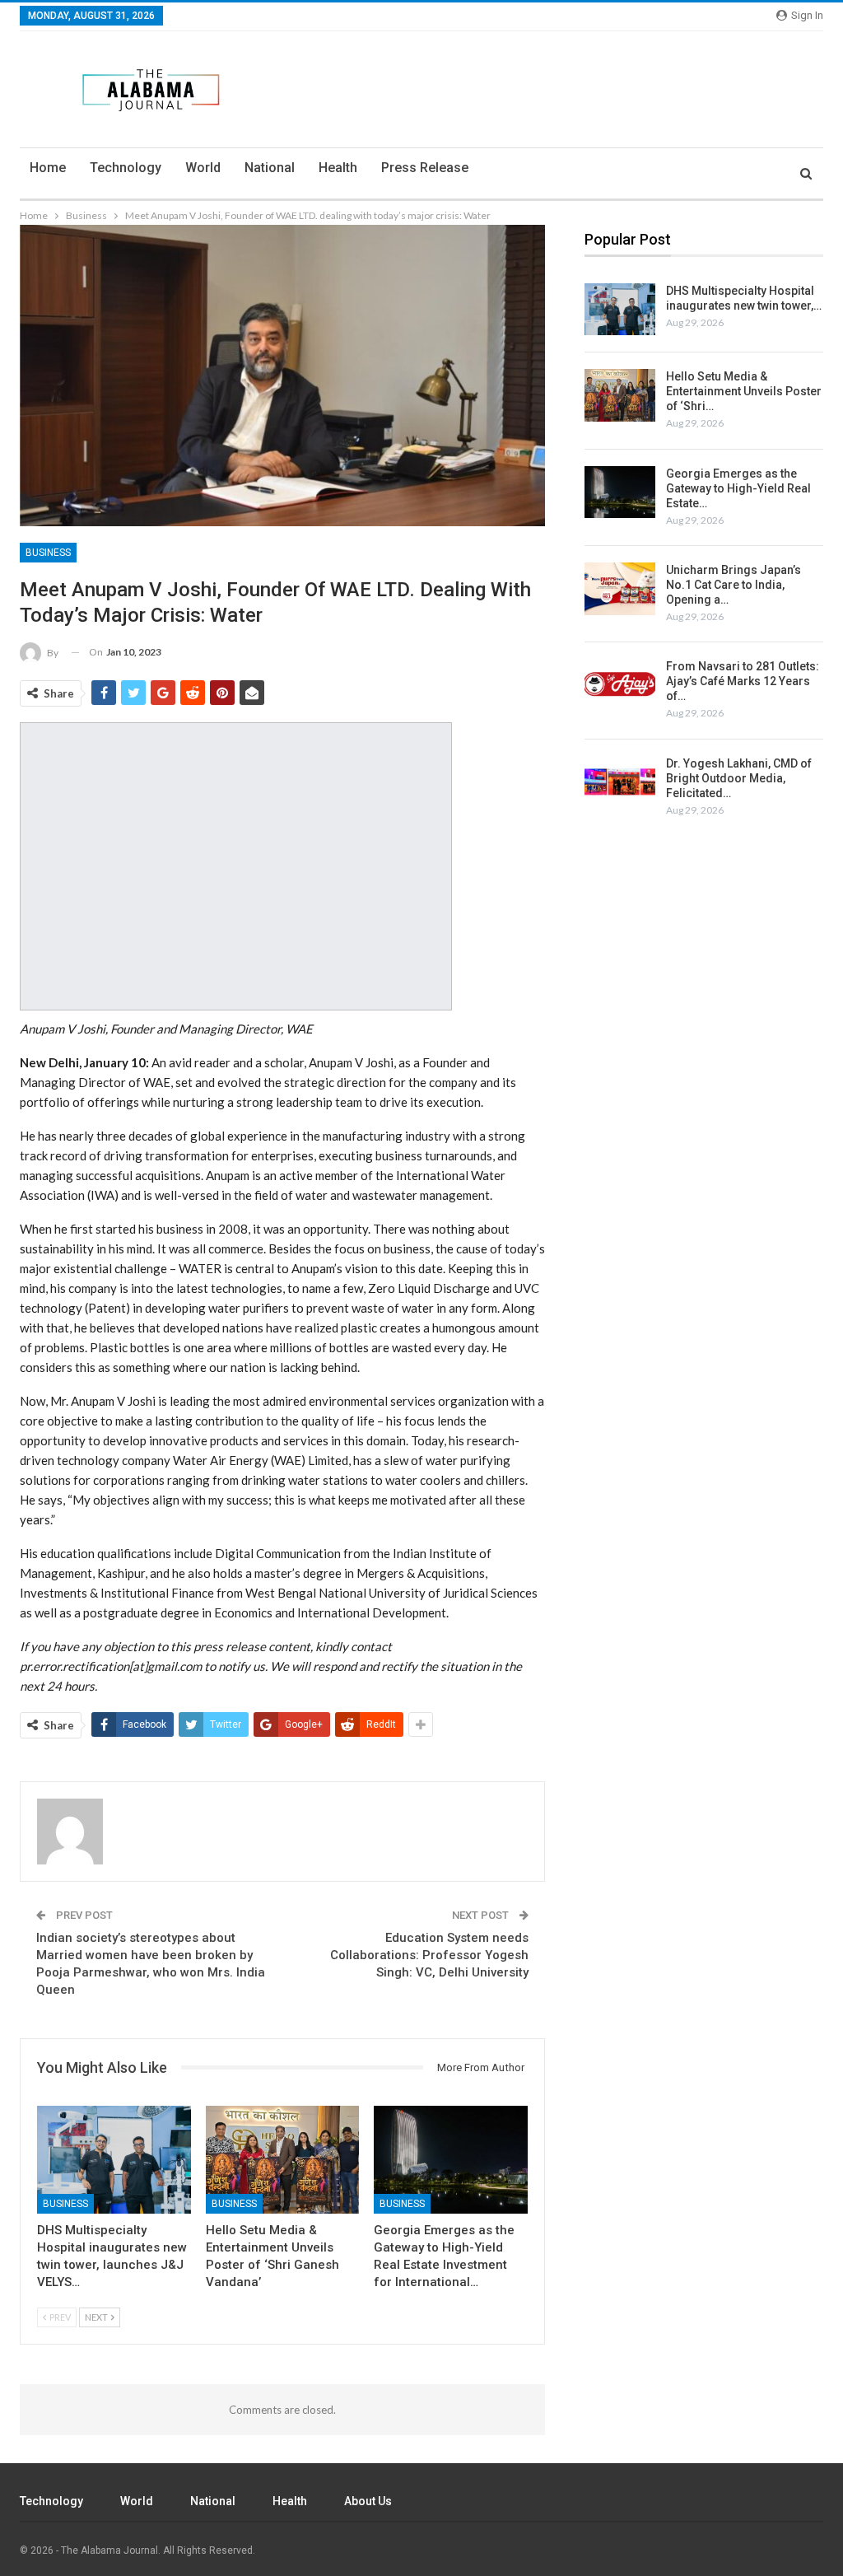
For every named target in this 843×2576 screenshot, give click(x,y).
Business (48, 553)
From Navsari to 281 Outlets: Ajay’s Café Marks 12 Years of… (743, 681)
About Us (368, 2501)
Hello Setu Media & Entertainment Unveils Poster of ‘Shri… (744, 391)
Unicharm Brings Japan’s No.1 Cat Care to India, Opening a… (734, 585)
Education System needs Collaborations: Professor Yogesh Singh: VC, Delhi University (429, 1955)
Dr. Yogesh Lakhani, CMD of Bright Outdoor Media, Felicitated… (739, 778)
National (270, 168)
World (203, 168)
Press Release (425, 168)
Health (338, 168)
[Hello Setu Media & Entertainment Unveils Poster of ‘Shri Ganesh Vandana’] (283, 2160)
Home (48, 168)
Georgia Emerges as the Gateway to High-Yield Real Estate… (738, 488)
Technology (126, 168)
